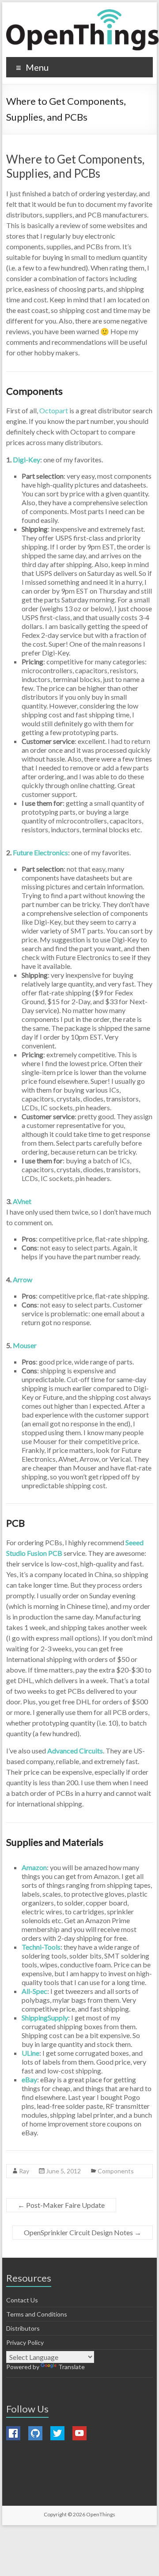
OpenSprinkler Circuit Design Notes (83, 2232)
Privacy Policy (25, 2342)
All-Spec (34, 1991)
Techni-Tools (41, 1947)
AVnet (22, 1201)
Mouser (25, 1345)
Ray (24, 2171)
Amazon (34, 1867)
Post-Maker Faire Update (61, 2205)
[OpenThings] (82, 30)
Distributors (23, 2328)
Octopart (54, 410)
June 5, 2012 (63, 2171)
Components (116, 2171)
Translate (72, 2367)
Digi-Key (26, 459)
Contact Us (22, 2300)
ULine (30, 2053)
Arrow (23, 1279)
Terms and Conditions (37, 2314)
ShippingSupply (45, 2018)
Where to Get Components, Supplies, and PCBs (75, 166)
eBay (29, 2079)
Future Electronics (40, 852)
